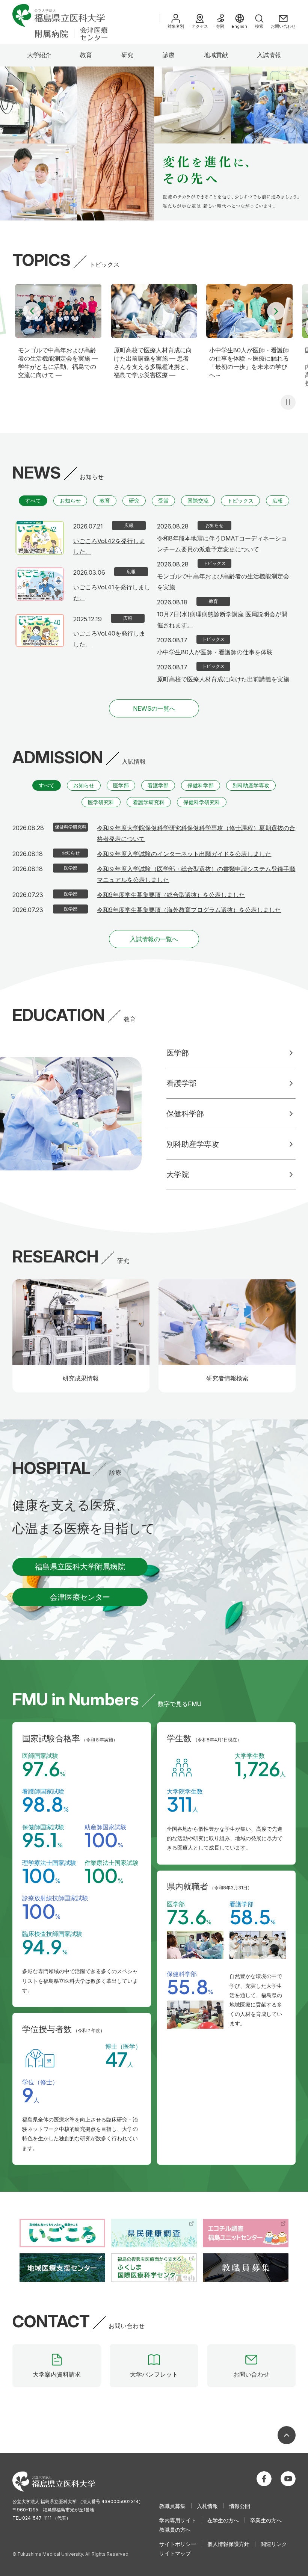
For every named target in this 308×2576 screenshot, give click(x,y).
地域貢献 (216, 55)
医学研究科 (101, 802)
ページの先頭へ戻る (287, 2435)
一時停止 (288, 402)
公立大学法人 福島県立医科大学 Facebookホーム (264, 2479)
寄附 (220, 26)
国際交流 (198, 501)
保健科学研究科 (202, 802)
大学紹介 (39, 55)
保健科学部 (201, 785)
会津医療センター (80, 1597)
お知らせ (70, 501)
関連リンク (274, 2544)
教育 (86, 55)
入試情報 (269, 55)
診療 (169, 55)
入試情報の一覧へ (154, 939)
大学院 (178, 1175)
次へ (276, 311)
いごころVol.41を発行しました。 (112, 593)
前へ (32, 311)
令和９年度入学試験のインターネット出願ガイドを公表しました (184, 854)
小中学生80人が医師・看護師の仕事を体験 (215, 652)
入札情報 (207, 2506)
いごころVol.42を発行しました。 (109, 546)
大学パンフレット (154, 2374)
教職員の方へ (175, 2530)
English (239, 26)
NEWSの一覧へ (154, 708)
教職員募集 (172, 2506)
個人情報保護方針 (228, 2544)
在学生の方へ (223, 2520)
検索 (259, 26)
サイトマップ (175, 2553)
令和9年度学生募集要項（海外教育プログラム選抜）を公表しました (189, 910)
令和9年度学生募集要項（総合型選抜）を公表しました (171, 895)
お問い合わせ (283, 26)
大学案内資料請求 (57, 2374)
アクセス (200, 26)
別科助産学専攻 (251, 785)
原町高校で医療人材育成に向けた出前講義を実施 (223, 679)
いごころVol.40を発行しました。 (109, 639)
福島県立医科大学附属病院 (80, 1567)
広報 (278, 501)
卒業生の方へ (266, 2520)
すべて (33, 501)
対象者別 (176, 26)
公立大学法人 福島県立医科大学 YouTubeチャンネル (288, 2479)
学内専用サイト (178, 2520)
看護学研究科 (149, 802)
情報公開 (240, 2506)
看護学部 (158, 785)
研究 (127, 55)
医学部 (121, 785)
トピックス (240, 501)
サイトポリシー (178, 2544)
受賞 (163, 501)
